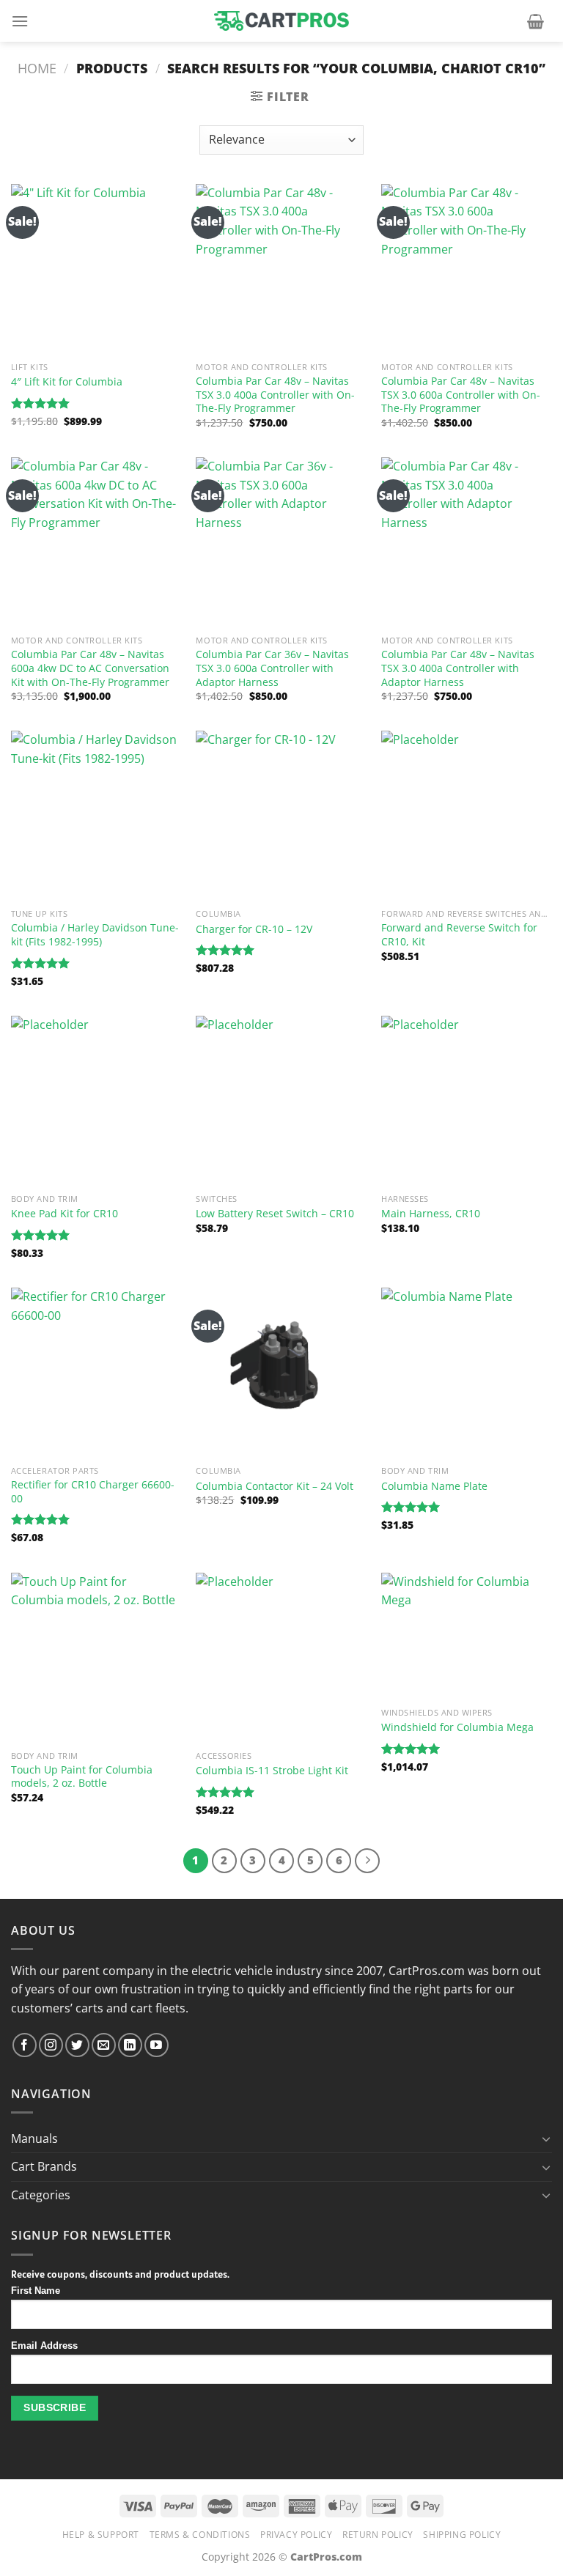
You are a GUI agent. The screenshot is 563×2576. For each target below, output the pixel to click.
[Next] (367, 1861)
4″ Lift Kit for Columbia (67, 382)
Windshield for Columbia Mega (457, 1727)
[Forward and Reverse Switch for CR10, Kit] (467, 816)
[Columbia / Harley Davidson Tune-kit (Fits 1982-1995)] (96, 816)
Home (37, 68)
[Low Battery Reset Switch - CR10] (281, 1101)
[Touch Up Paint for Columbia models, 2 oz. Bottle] (96, 1658)
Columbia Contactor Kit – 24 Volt (275, 1486)
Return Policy (378, 2535)
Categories (41, 2195)
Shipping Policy (462, 2535)
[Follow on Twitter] (77, 2045)
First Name (36, 2291)
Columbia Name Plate (434, 1486)
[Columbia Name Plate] (467, 1373)
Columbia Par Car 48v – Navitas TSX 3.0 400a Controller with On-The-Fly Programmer (275, 395)
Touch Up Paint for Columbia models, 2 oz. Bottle (82, 1777)
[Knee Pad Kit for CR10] (96, 1101)
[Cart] (536, 21)
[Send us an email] (104, 2045)
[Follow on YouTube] (157, 2045)
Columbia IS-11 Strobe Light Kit (272, 1771)
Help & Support (101, 2535)
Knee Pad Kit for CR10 (65, 1214)
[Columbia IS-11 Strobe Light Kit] (281, 1658)
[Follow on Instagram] (51, 2045)
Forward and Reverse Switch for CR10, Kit (459, 935)
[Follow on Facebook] (25, 2045)
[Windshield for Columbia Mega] (467, 1636)
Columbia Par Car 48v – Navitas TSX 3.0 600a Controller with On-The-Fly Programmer (461, 395)
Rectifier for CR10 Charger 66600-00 (93, 1492)
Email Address (44, 2346)
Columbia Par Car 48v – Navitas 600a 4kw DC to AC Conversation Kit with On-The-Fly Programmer (90, 668)
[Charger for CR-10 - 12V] (281, 816)
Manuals (34, 2138)
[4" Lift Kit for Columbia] (96, 269)
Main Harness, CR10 (431, 1214)
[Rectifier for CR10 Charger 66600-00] (96, 1373)
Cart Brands (44, 2166)
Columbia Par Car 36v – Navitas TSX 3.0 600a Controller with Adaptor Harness (272, 668)
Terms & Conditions (200, 2535)
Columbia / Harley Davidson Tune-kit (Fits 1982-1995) (95, 935)
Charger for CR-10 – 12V (254, 929)
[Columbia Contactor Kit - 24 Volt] (281, 1373)
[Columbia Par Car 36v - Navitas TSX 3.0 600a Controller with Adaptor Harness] (281, 543)
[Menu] (20, 21)
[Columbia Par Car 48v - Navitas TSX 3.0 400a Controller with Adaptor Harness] (467, 543)
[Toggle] (546, 2138)
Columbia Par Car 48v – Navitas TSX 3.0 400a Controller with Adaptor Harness (458, 668)
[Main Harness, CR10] (467, 1101)
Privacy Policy (297, 2535)
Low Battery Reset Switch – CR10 (275, 1214)
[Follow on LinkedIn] (130, 2045)
